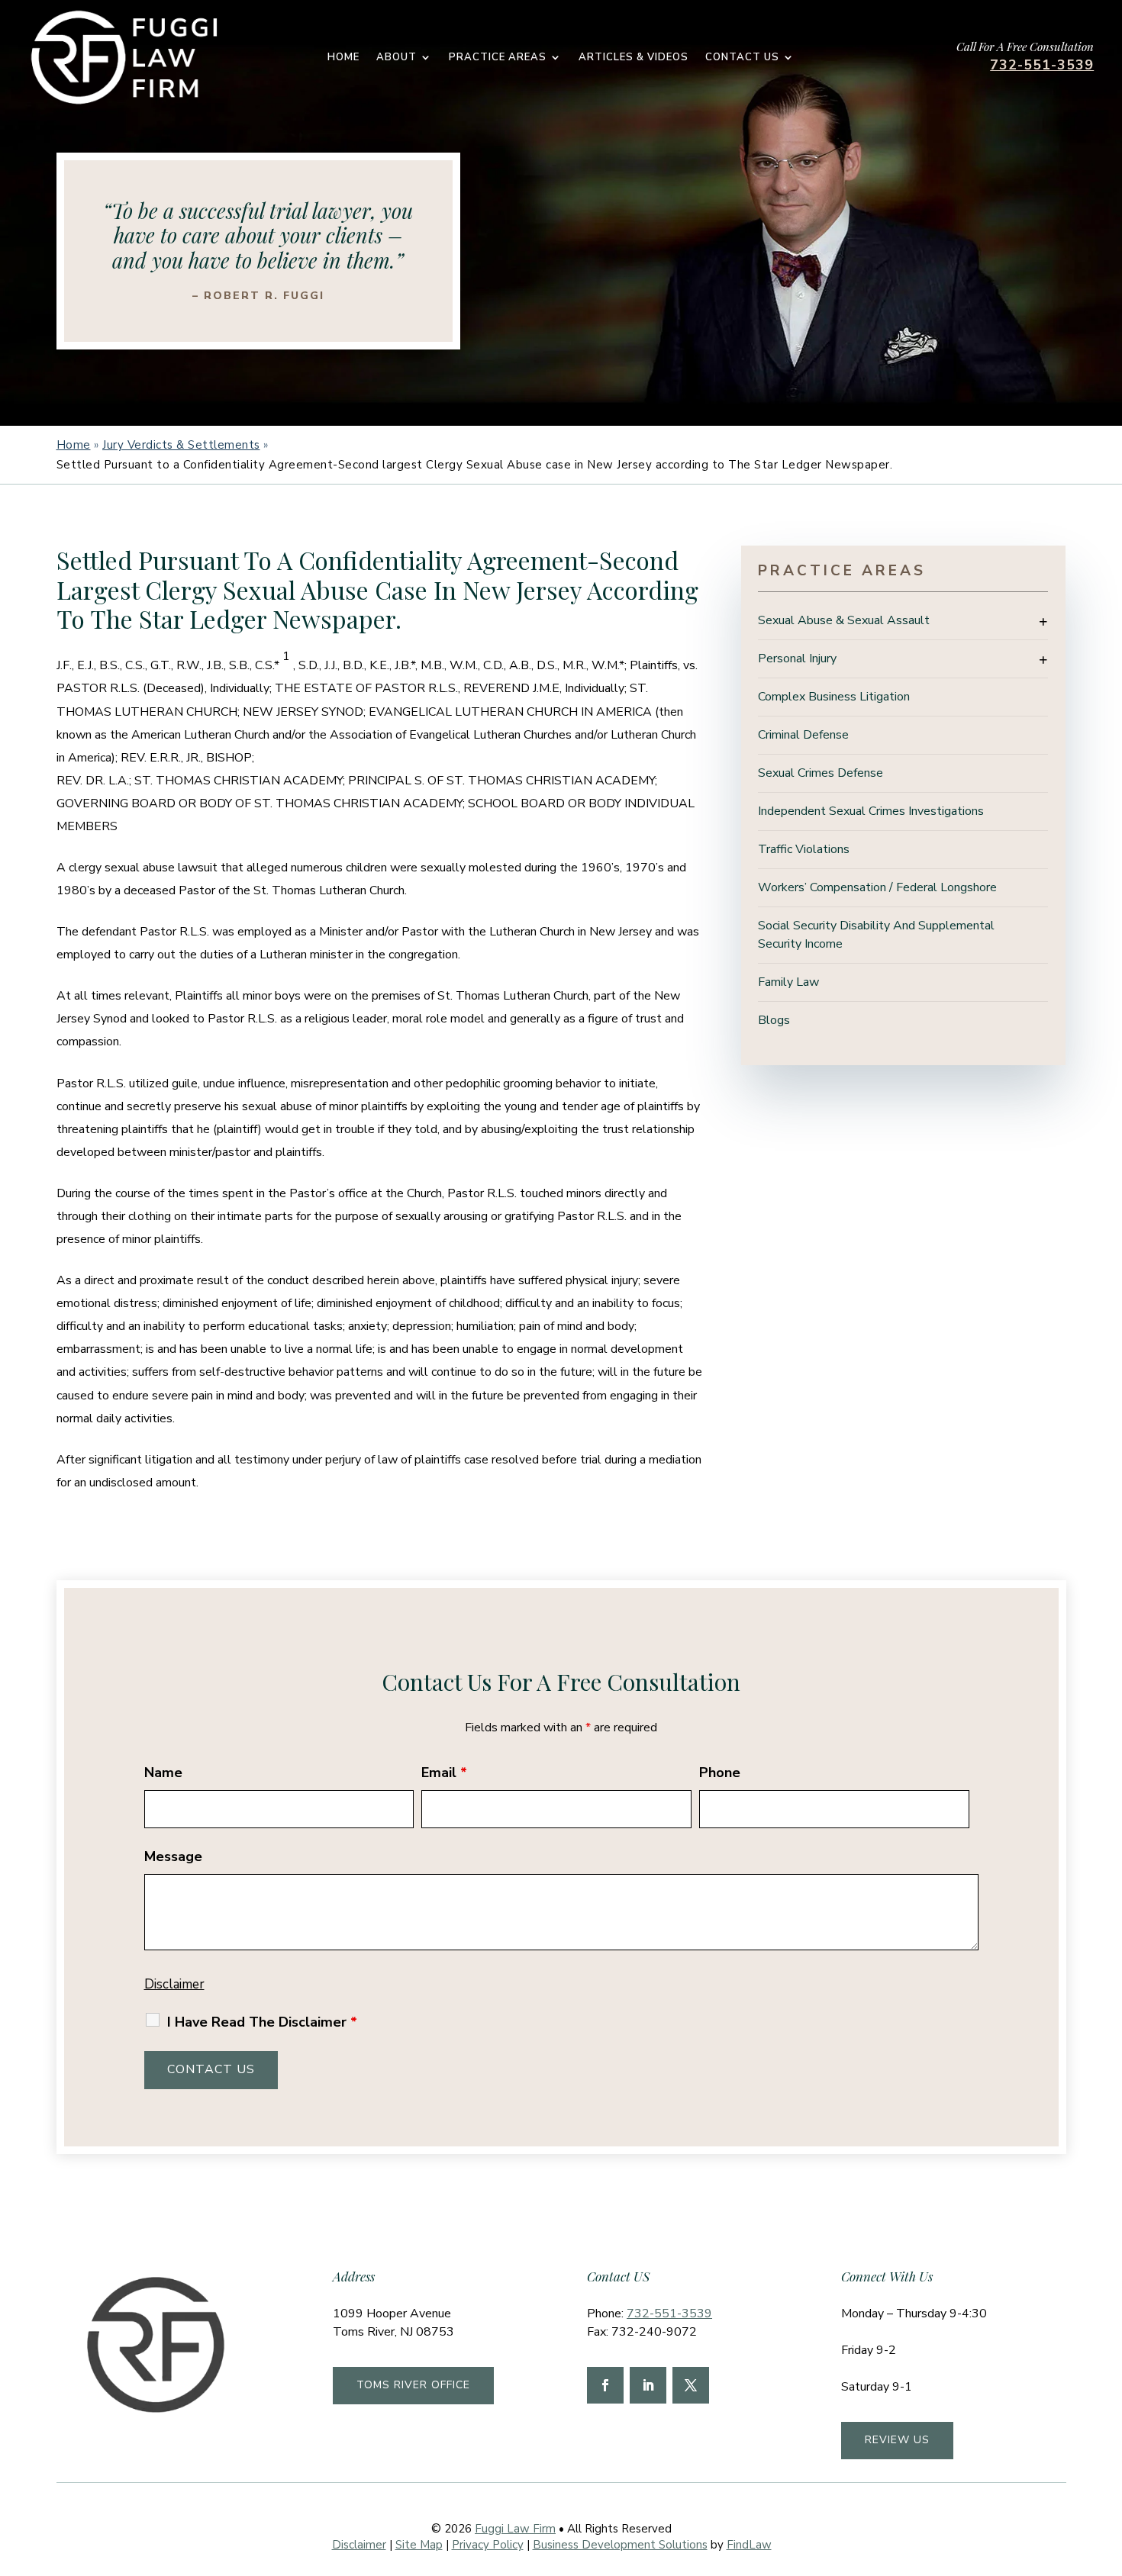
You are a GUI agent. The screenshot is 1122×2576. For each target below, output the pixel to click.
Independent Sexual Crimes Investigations (871, 811)
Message (173, 1856)
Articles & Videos (634, 58)
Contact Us (742, 58)
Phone (720, 1773)
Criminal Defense (803, 735)
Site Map (419, 2545)
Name (163, 1773)
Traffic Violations (804, 849)
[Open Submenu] (1043, 621)
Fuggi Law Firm (515, 2529)
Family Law (788, 982)
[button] (1107, 2465)
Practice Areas (498, 58)
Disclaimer (174, 1984)
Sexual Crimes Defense (821, 773)
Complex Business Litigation (834, 697)
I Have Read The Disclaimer (262, 2022)
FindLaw (749, 2545)
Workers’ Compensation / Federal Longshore (877, 887)
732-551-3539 (1042, 65)
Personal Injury (797, 658)
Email (444, 1773)
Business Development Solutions (620, 2545)
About (397, 58)
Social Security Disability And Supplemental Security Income (876, 935)
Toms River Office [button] (413, 2385)
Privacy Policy (488, 2545)
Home (343, 58)
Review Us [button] (897, 2440)
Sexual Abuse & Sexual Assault (844, 620)
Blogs (774, 1020)
